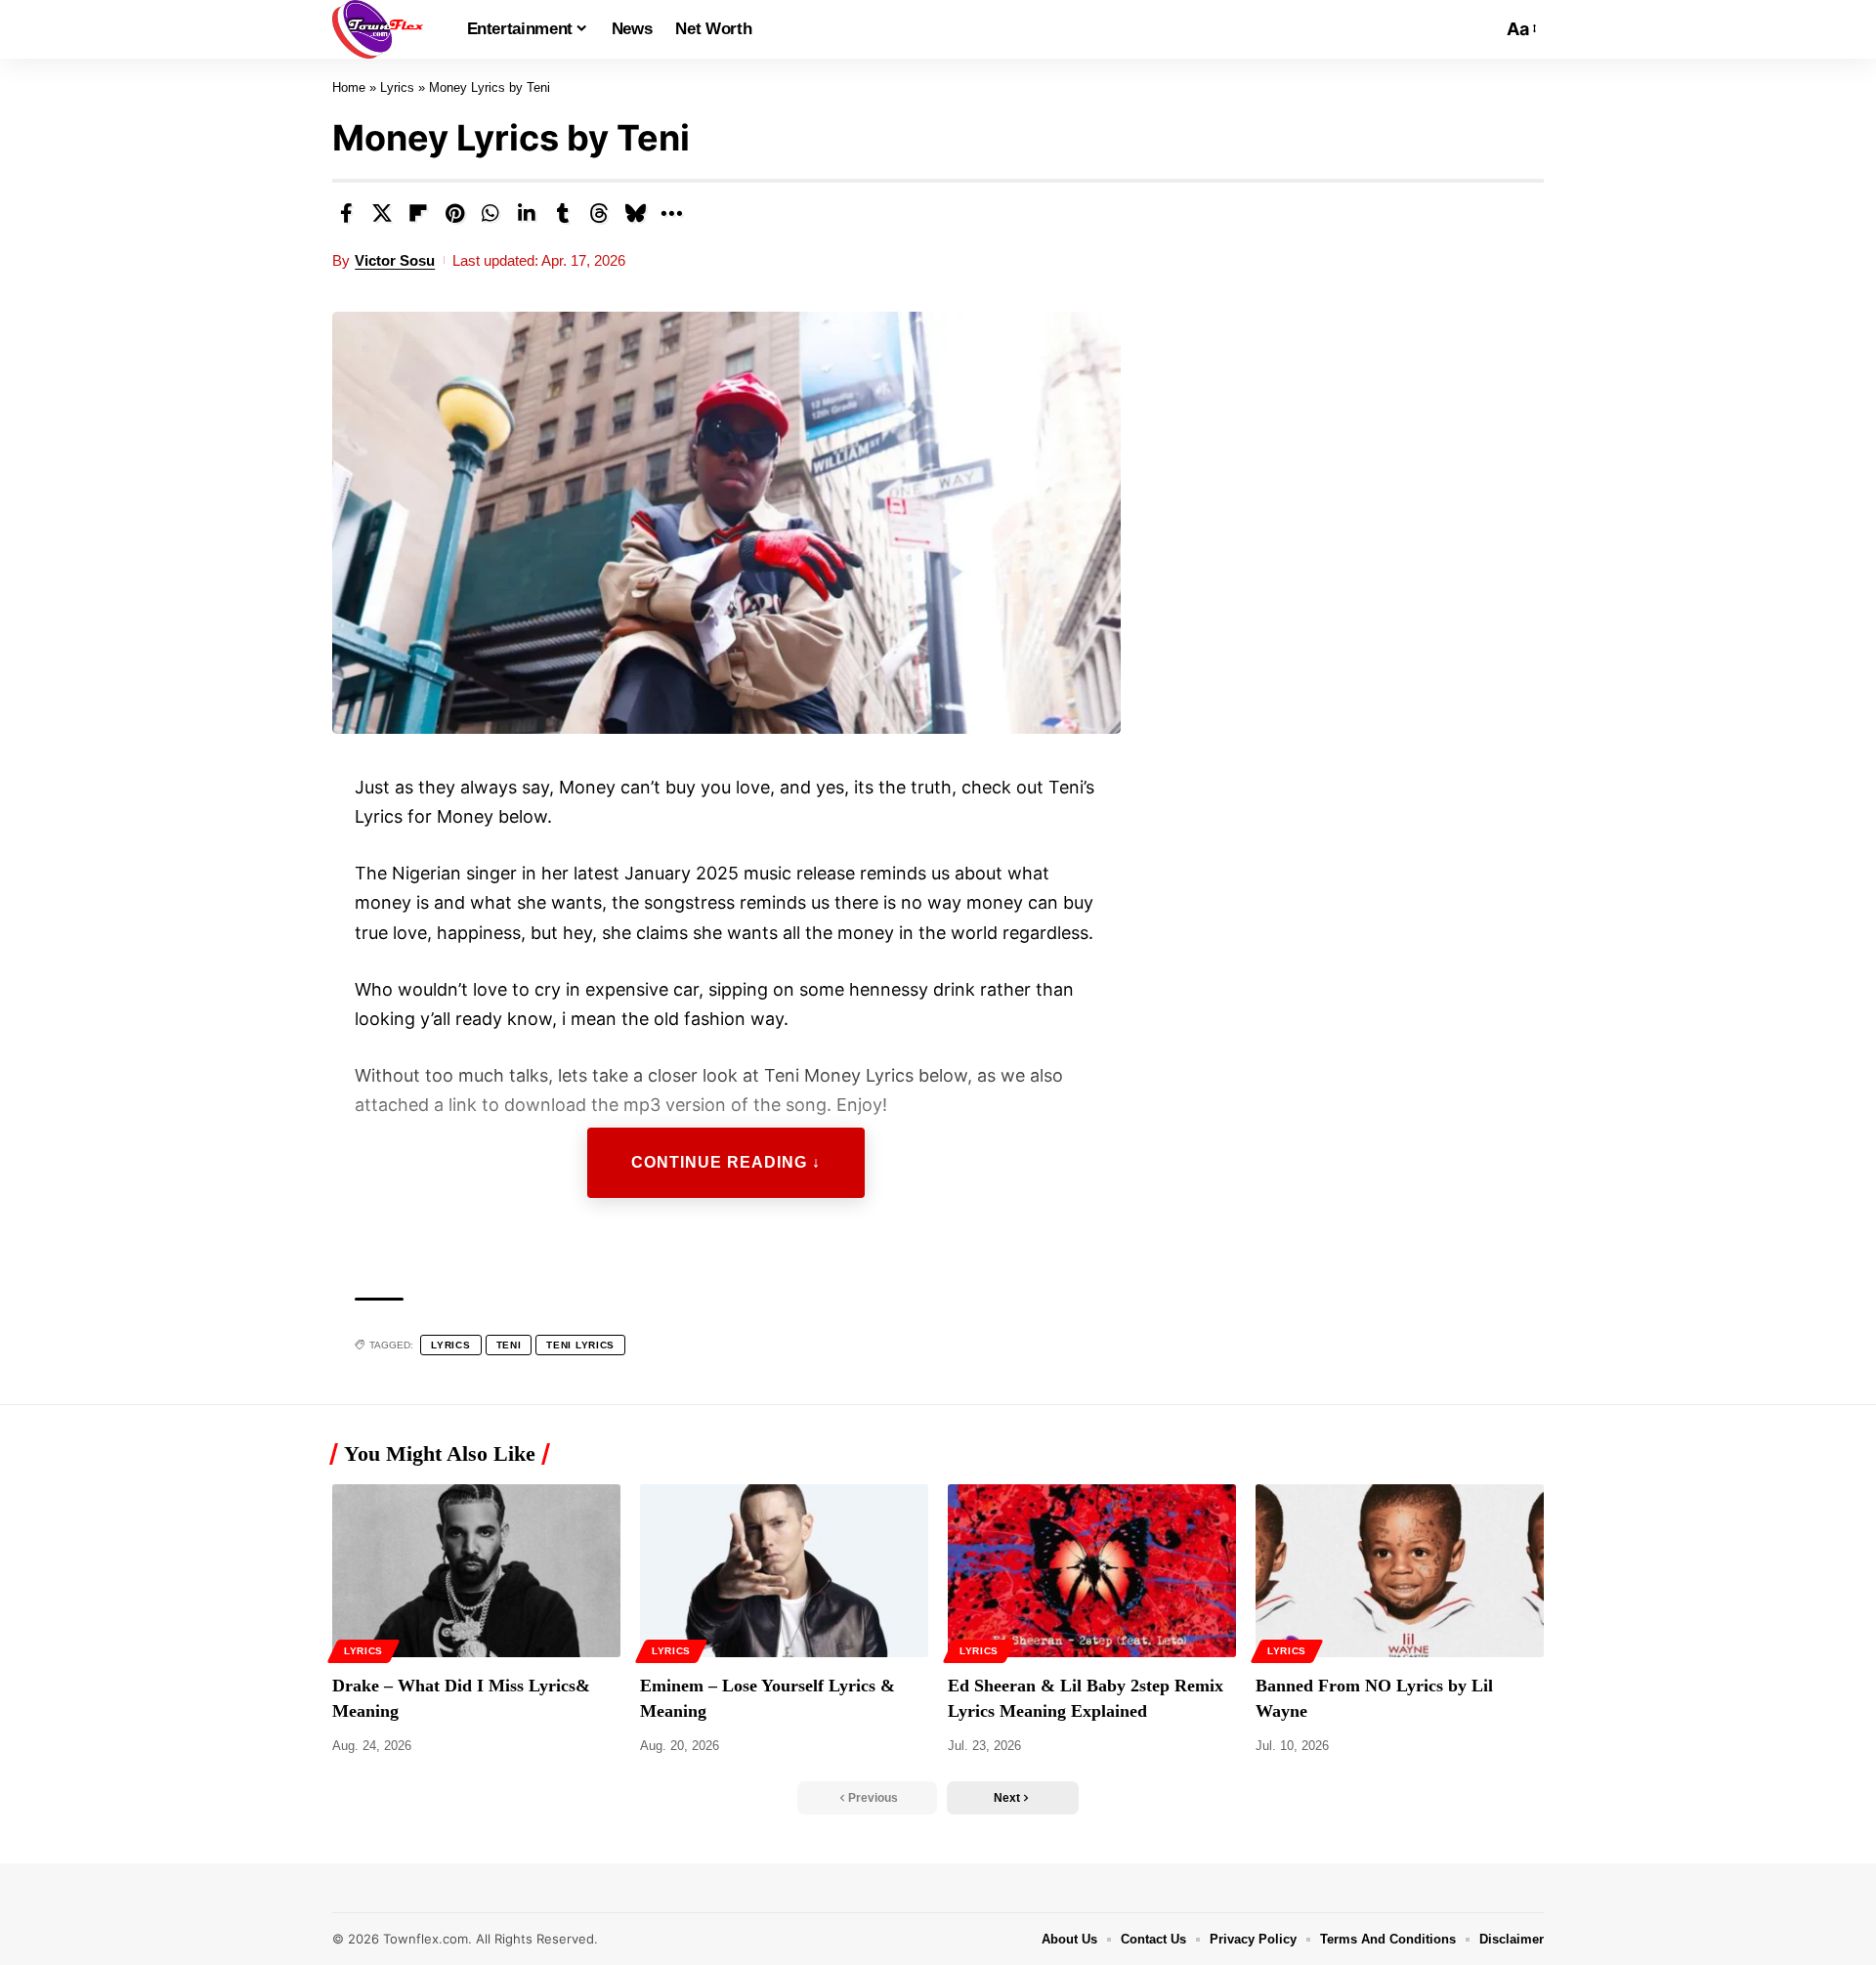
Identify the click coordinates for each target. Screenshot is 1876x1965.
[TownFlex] (384, 29)
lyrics (450, 1345)
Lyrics (397, 87)
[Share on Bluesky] (635, 213)
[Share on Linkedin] (527, 213)
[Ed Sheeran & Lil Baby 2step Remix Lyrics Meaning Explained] (1092, 1571)
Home (349, 87)
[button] (1482, 29)
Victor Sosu (395, 260)
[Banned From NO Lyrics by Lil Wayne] (1400, 1571)
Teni (509, 1345)
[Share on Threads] (599, 213)
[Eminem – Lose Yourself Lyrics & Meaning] (784, 1571)
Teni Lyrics (580, 1345)
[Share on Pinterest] (454, 213)
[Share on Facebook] (346, 213)
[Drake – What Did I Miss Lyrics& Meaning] (476, 1571)
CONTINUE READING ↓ (726, 1162)
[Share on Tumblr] (563, 213)
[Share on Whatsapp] (490, 213)
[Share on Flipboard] (418, 213)
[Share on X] (382, 213)
